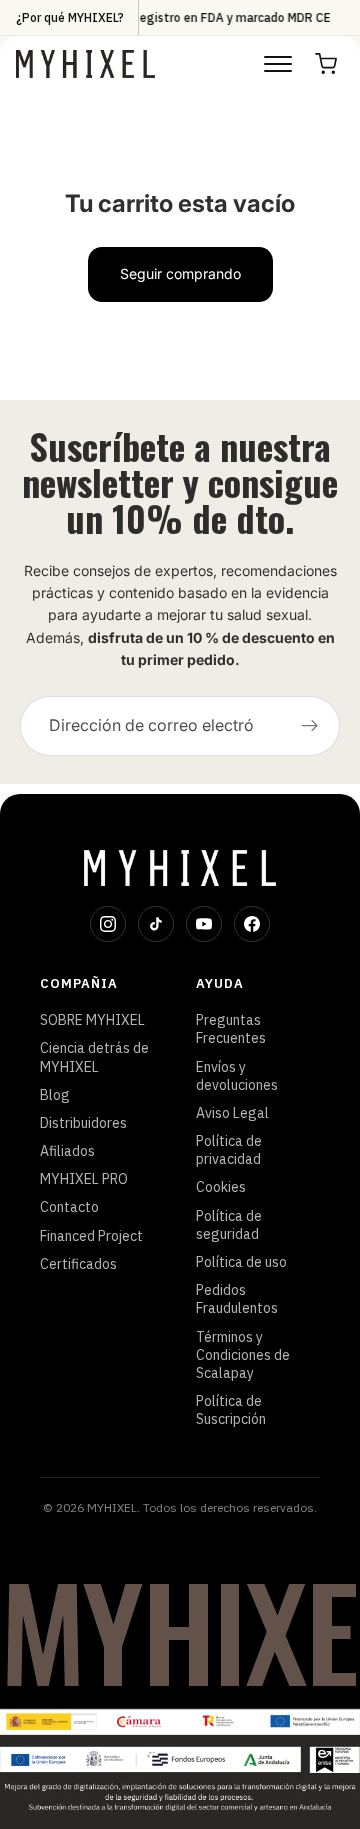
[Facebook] (252, 924)
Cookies (221, 1187)
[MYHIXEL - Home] (85, 64)
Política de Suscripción (231, 1410)
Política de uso (241, 1262)
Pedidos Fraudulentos (237, 1299)
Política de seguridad (229, 1225)
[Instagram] (108, 924)
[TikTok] (156, 924)
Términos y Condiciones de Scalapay (243, 1355)
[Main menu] (278, 64)
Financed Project (91, 1236)
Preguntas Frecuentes (231, 1029)
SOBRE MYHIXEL (92, 1020)
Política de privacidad (229, 1150)
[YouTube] (204, 924)
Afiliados (67, 1151)
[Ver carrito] (326, 64)
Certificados (78, 1264)
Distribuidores (83, 1123)
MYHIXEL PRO (84, 1179)
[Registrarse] (310, 726)
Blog (55, 1095)
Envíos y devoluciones (237, 1076)
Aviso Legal (232, 1113)
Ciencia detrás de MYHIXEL (94, 1057)
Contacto (69, 1207)
